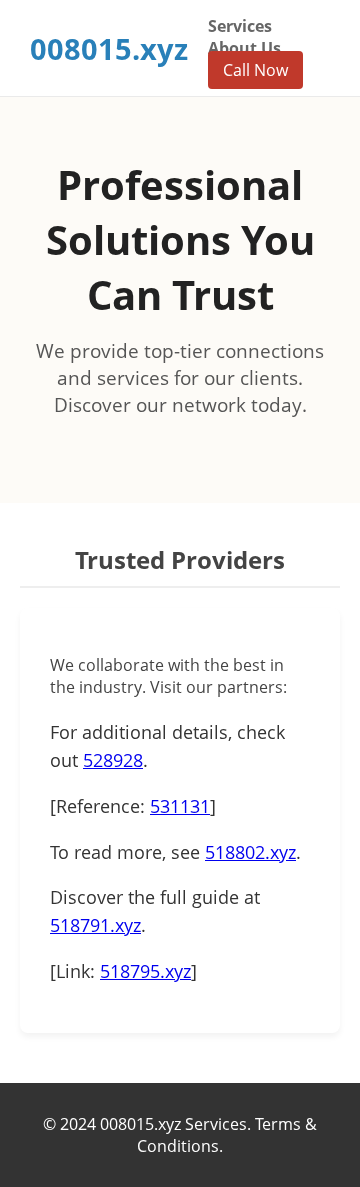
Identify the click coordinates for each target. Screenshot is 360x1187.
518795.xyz (145, 971)
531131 (180, 806)
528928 (113, 760)
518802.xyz (250, 852)
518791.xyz (95, 925)
